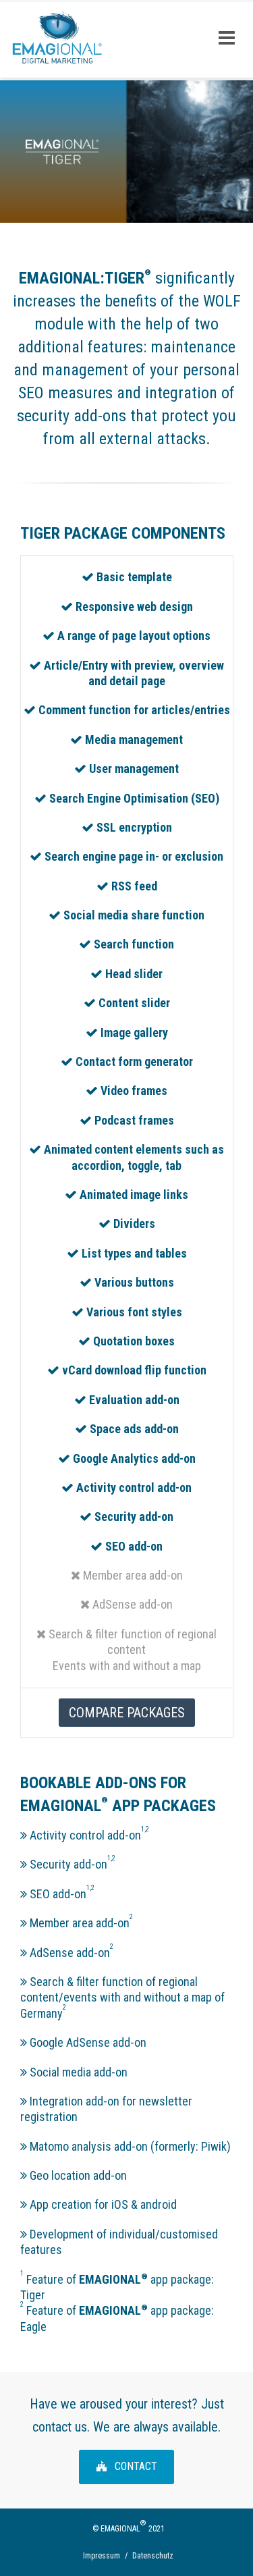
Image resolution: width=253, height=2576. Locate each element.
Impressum (102, 2556)
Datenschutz (153, 2556)
